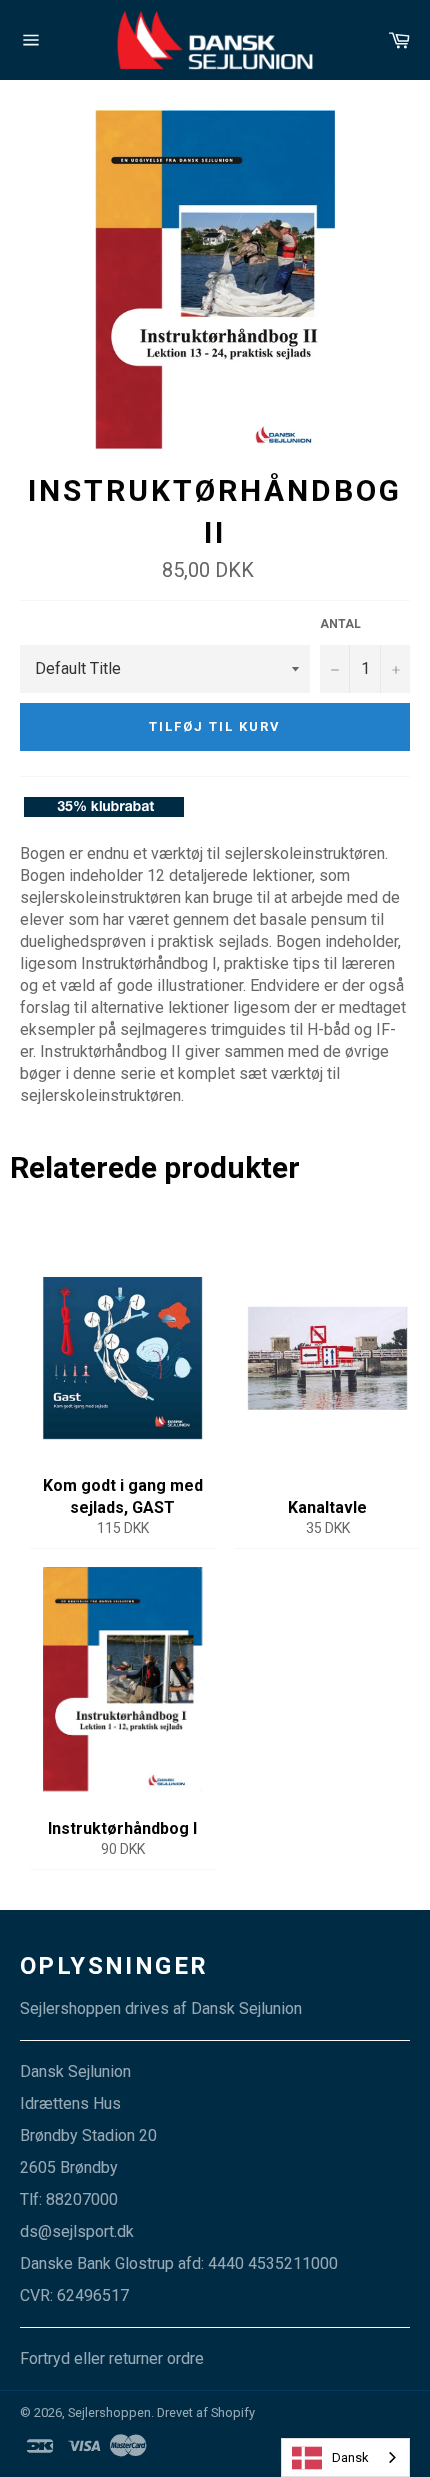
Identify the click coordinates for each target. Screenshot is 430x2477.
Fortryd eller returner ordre (112, 2358)
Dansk (350, 2457)
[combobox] (345, 2457)
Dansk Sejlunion (246, 2008)
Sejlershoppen (109, 2412)
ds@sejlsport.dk (77, 2231)
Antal (340, 624)
